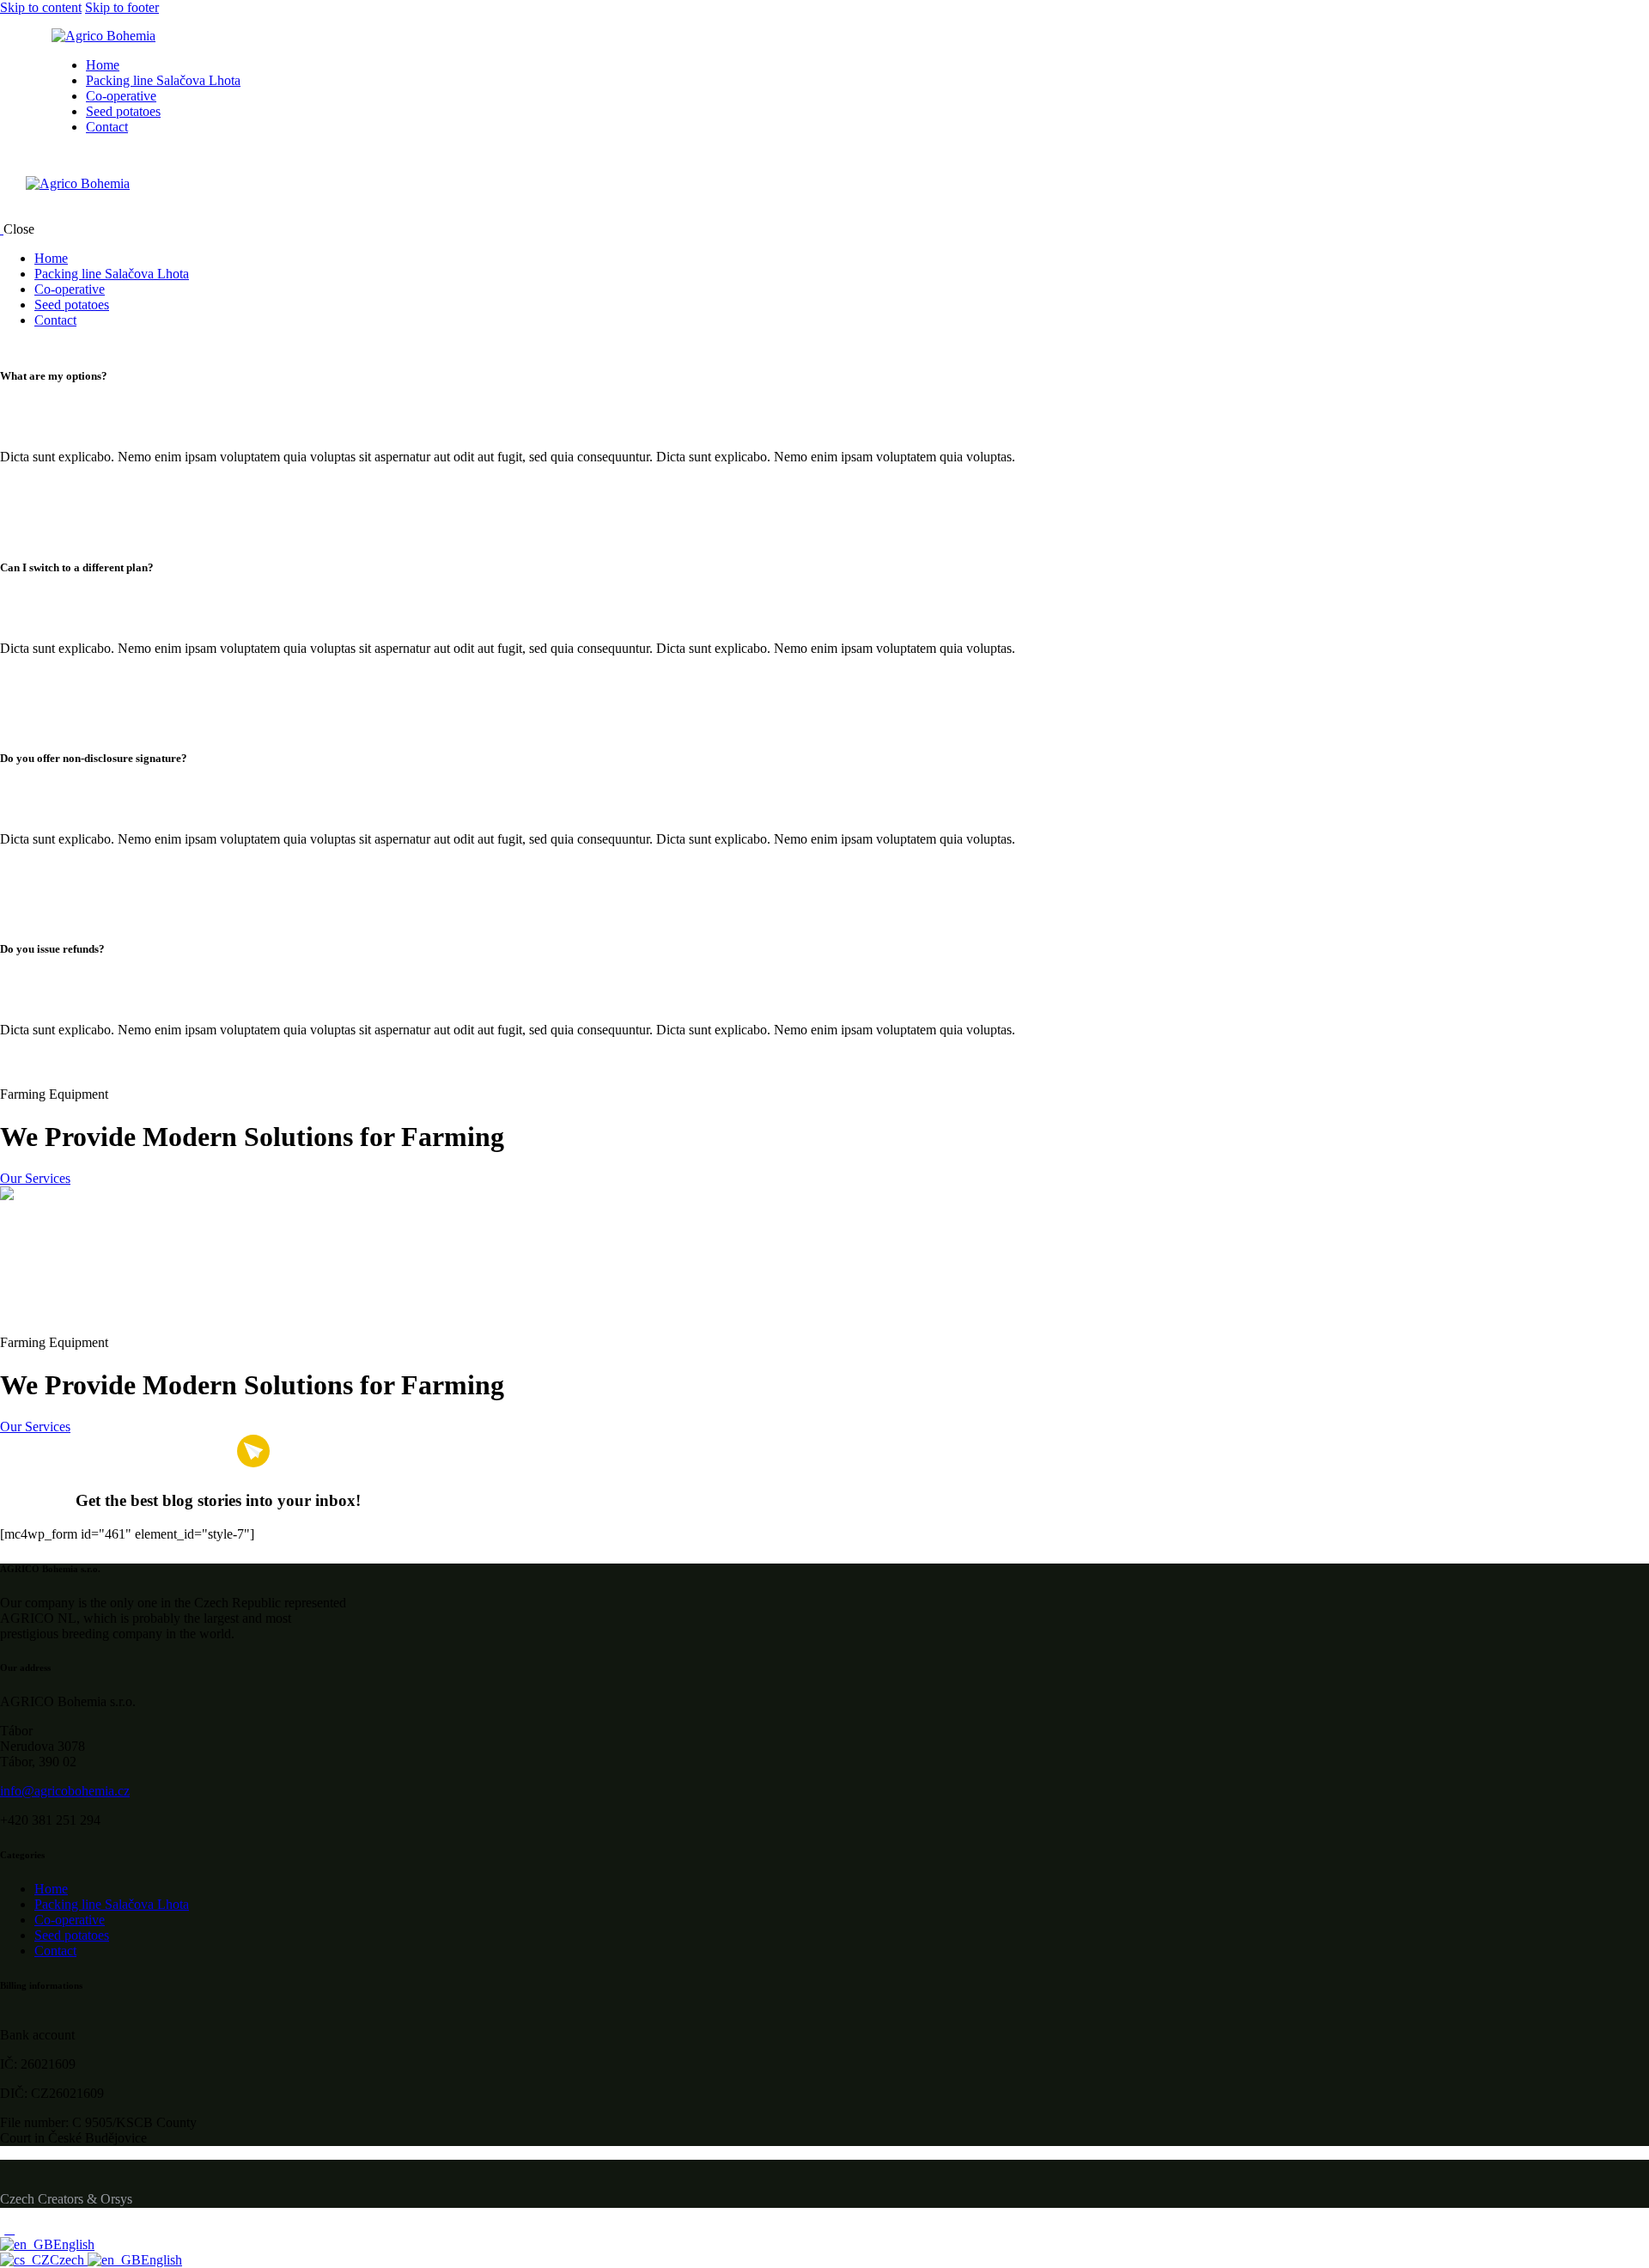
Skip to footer (122, 7)
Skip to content (41, 7)
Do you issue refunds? (52, 949)
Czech (69, 2260)
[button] (567, 376)
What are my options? (54, 376)
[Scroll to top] (9, 2229)
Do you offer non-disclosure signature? (94, 758)
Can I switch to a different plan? (77, 567)
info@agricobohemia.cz (65, 1791)
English (74, 2244)
